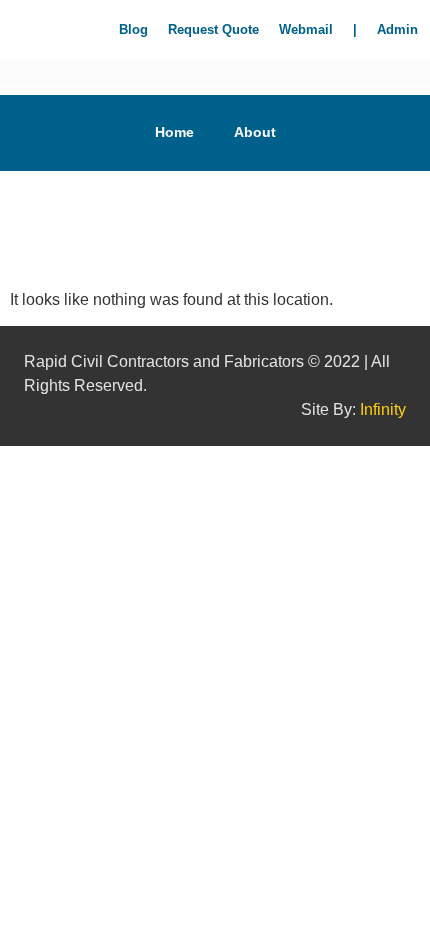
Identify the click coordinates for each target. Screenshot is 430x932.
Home (174, 132)
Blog (133, 29)
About (255, 132)
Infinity (383, 409)
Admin (397, 29)
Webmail (306, 29)
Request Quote (213, 29)
